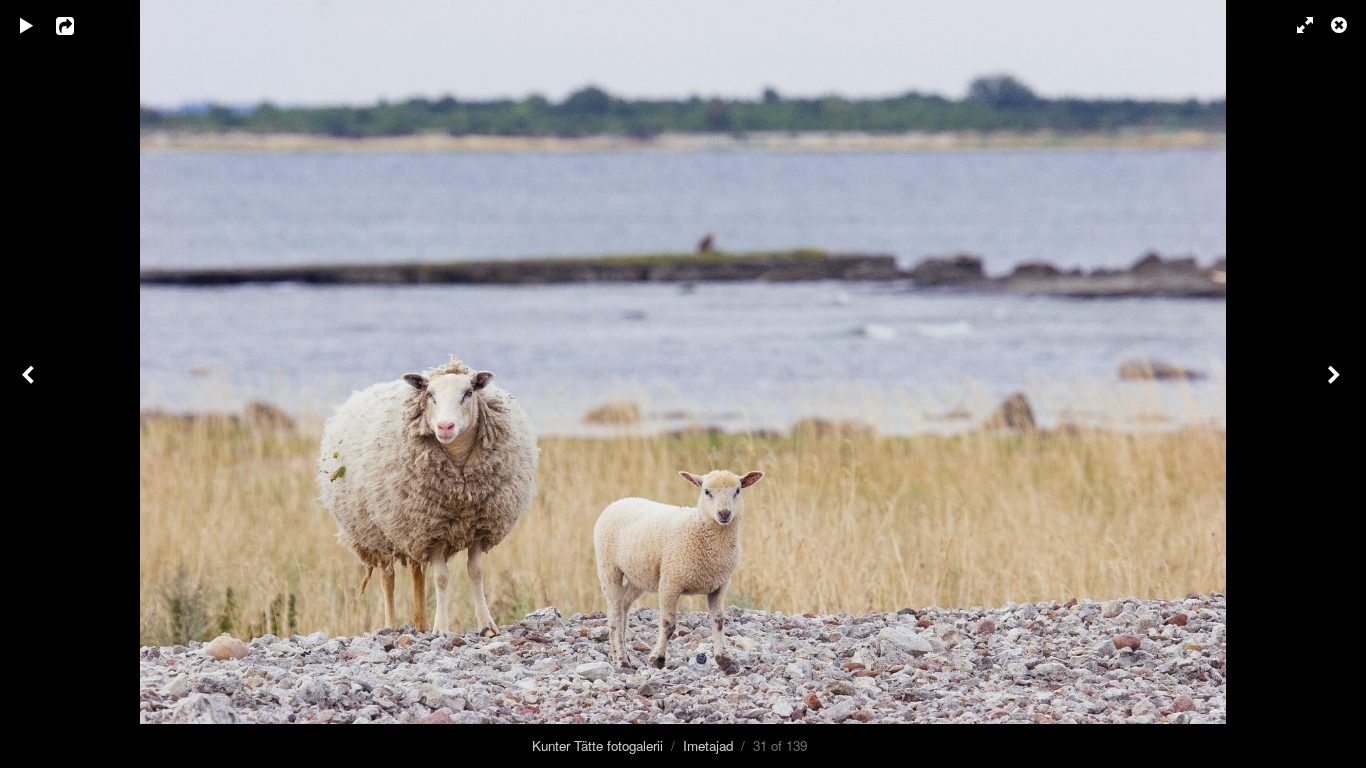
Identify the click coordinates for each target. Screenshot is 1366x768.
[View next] (1336, 384)
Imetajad (708, 745)
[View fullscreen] (1296, 25)
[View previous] (30, 384)
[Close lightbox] (1341, 25)
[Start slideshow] (27, 25)
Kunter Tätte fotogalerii (597, 745)
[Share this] (79, 25)
